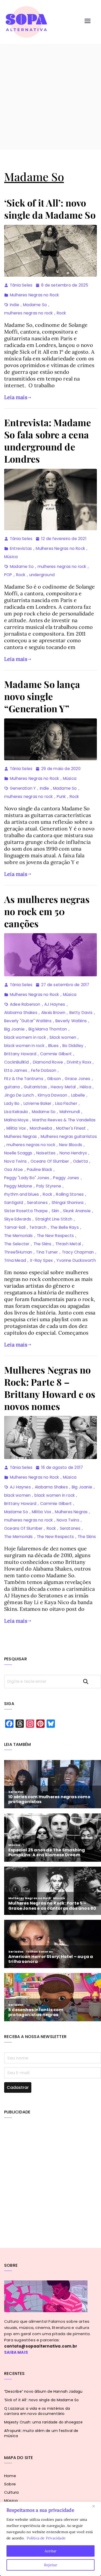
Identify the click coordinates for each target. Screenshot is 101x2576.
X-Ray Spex (41, 1260)
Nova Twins (15, 1161)
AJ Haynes (55, 1004)
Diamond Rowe (48, 1062)
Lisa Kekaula (16, 1112)
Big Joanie (14, 1029)
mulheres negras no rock (28, 313)
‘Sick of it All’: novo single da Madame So (50, 209)
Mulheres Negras (20, 1136)
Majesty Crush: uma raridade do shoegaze (43, 2422)
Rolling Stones (70, 1194)
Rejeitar (51, 2565)
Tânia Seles (21, 285)
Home (10, 2476)
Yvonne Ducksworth (76, 1260)
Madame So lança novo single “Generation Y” (42, 696)
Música (11, 557)
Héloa (85, 1087)
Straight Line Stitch (54, 1219)
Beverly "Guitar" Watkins (28, 1021)
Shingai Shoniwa (67, 1203)
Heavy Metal (63, 1087)
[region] (51, 2539)
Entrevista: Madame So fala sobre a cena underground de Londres (48, 440)
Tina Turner (47, 1252)
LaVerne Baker (38, 1103)
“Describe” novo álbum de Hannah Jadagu (43, 2391)
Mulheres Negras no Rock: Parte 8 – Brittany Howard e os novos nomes (50, 1388)
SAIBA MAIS (16, 2352)
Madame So (35, 305)
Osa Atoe (14, 1170)
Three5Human (18, 1252)
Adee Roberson (25, 1004)
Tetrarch (38, 1227)
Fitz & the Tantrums (24, 1079)
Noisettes (46, 1153)
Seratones (37, 1203)
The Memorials (19, 1236)
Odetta (80, 1161)
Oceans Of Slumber (50, 1161)
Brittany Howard (20, 1054)
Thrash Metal (68, 1244)
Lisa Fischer (66, 1103)
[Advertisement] (51, 97)
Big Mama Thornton (48, 1029)
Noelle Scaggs (18, 1153)
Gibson (54, 1079)
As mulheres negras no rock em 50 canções (47, 911)
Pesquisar (90, 1681)
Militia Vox (16, 1128)
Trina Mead (15, 1260)
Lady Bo (12, 1103)
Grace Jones (77, 1079)
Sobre (10, 2484)
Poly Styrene (49, 1186)
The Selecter (17, 1244)
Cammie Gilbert (56, 1054)
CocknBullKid (16, 1062)
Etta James (16, 1070)
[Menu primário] (88, 22)
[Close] (96, 2506)
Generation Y (23, 788)
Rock (61, 313)
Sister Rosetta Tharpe (26, 1211)
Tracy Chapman (78, 1252)
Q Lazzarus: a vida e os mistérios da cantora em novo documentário (37, 2411)
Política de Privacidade (46, 2538)
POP (8, 575)
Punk (61, 796)
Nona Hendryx (73, 1153)
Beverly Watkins (71, 1021)
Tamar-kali (15, 1227)
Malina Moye (16, 1120)
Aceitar (51, 2551)
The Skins (42, 1244)
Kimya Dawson (52, 1095)
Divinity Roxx (79, 1062)
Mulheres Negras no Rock (34, 295)
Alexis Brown (53, 1013)
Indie (15, 305)
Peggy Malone (18, 1186)
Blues (53, 1046)
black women (63, 1037)
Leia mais (16, 397)
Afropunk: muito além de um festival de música (41, 2433)
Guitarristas (35, 1087)
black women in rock (24, 1046)
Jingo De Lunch (19, 1095)
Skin (55, 1211)
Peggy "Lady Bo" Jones (27, 1178)
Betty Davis (81, 1013)
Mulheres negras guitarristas (69, 1136)
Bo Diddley (73, 1046)
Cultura (11, 2492)
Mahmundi (70, 1112)
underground (42, 575)
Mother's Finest (71, 1128)
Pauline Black (40, 1170)
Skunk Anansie (77, 1211)
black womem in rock (25, 1037)
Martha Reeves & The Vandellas (64, 1120)
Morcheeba (41, 1128)
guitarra (12, 1087)
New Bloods (71, 1145)
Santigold (14, 1203)
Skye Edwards (18, 1219)
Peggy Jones (66, 1178)
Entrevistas (21, 548)
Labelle (78, 1095)
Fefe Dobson (44, 1070)
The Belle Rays (64, 1227)
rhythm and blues (21, 1194)
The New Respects (55, 1236)
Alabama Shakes (21, 1013)
